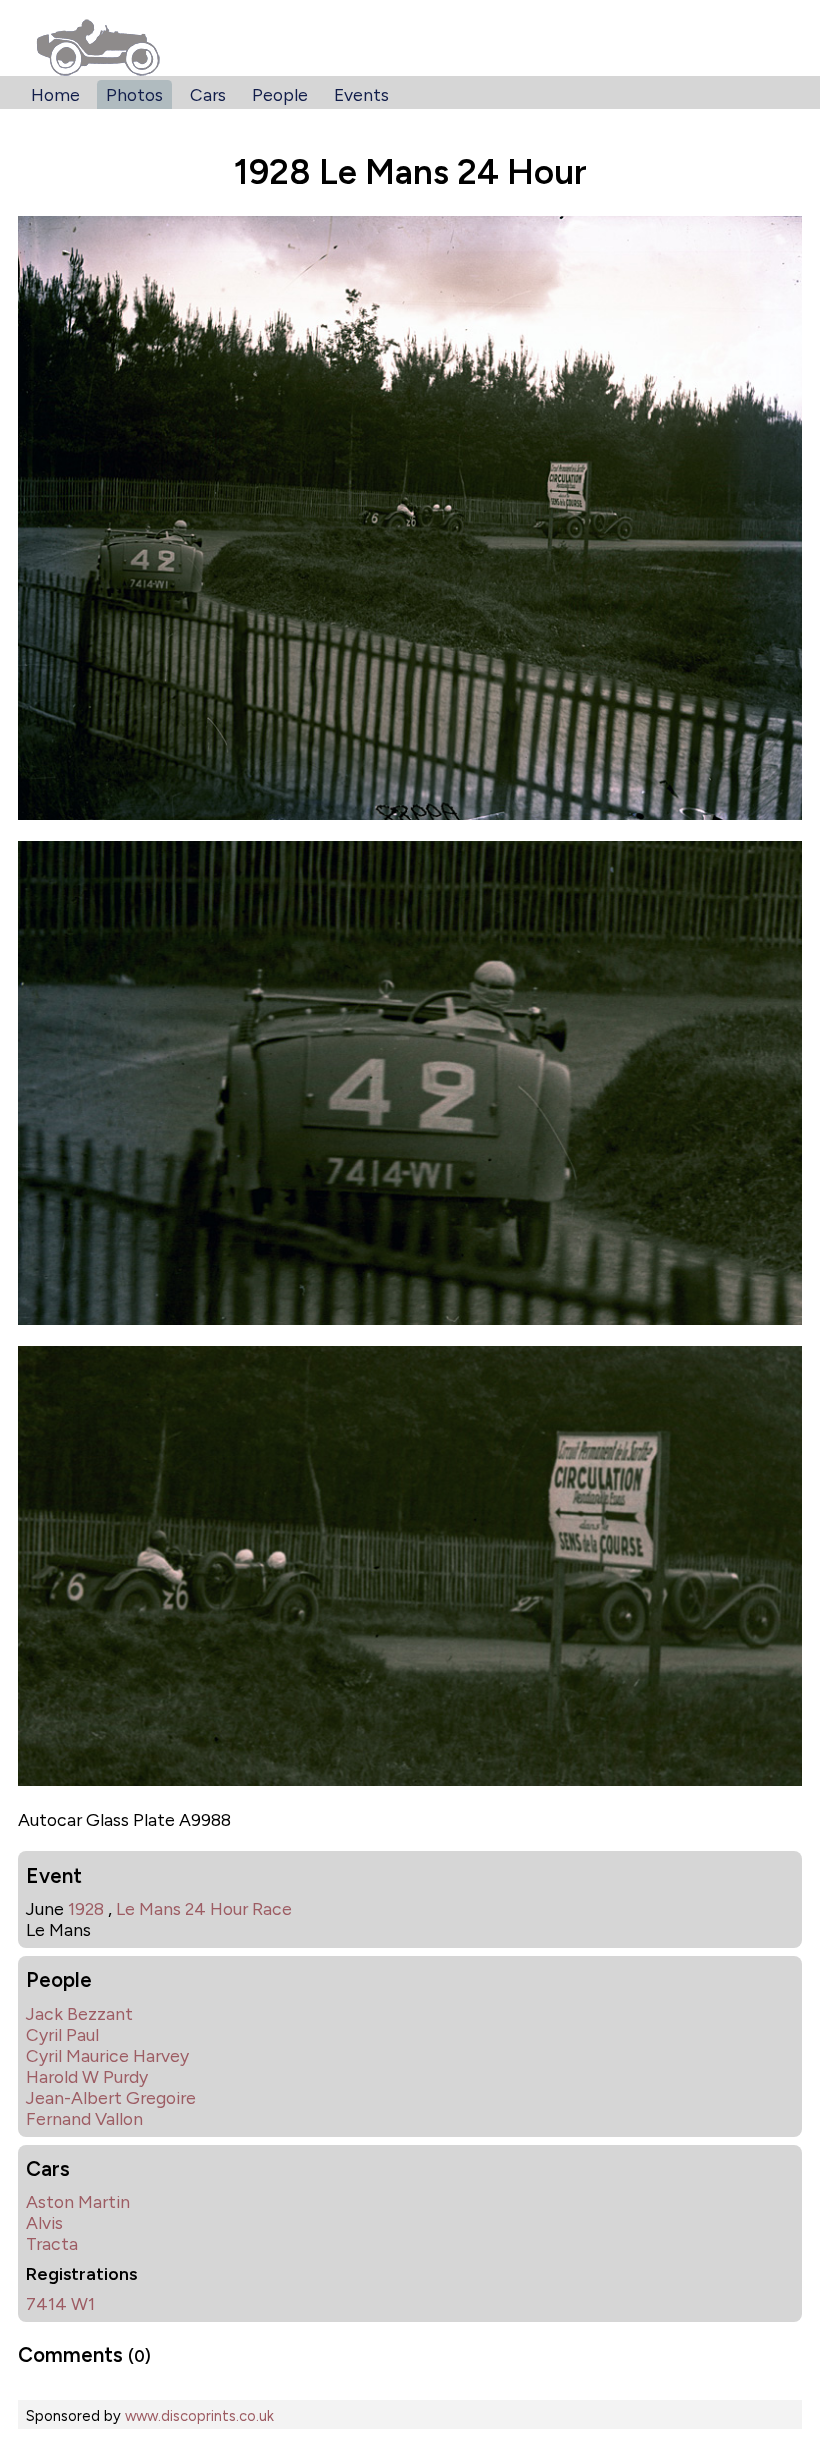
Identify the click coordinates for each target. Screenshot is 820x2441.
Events (361, 94)
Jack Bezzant (79, 2013)
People (280, 94)
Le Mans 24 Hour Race (204, 1908)
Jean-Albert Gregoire (111, 2097)
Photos (134, 94)
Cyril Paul (62, 2034)
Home (55, 94)
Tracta (52, 2243)
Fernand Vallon (84, 2118)
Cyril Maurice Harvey (107, 2055)
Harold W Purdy (87, 2076)
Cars (208, 94)
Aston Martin (78, 2201)
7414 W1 (60, 2303)
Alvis (44, 2222)
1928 (86, 1908)
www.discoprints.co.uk (199, 2416)
